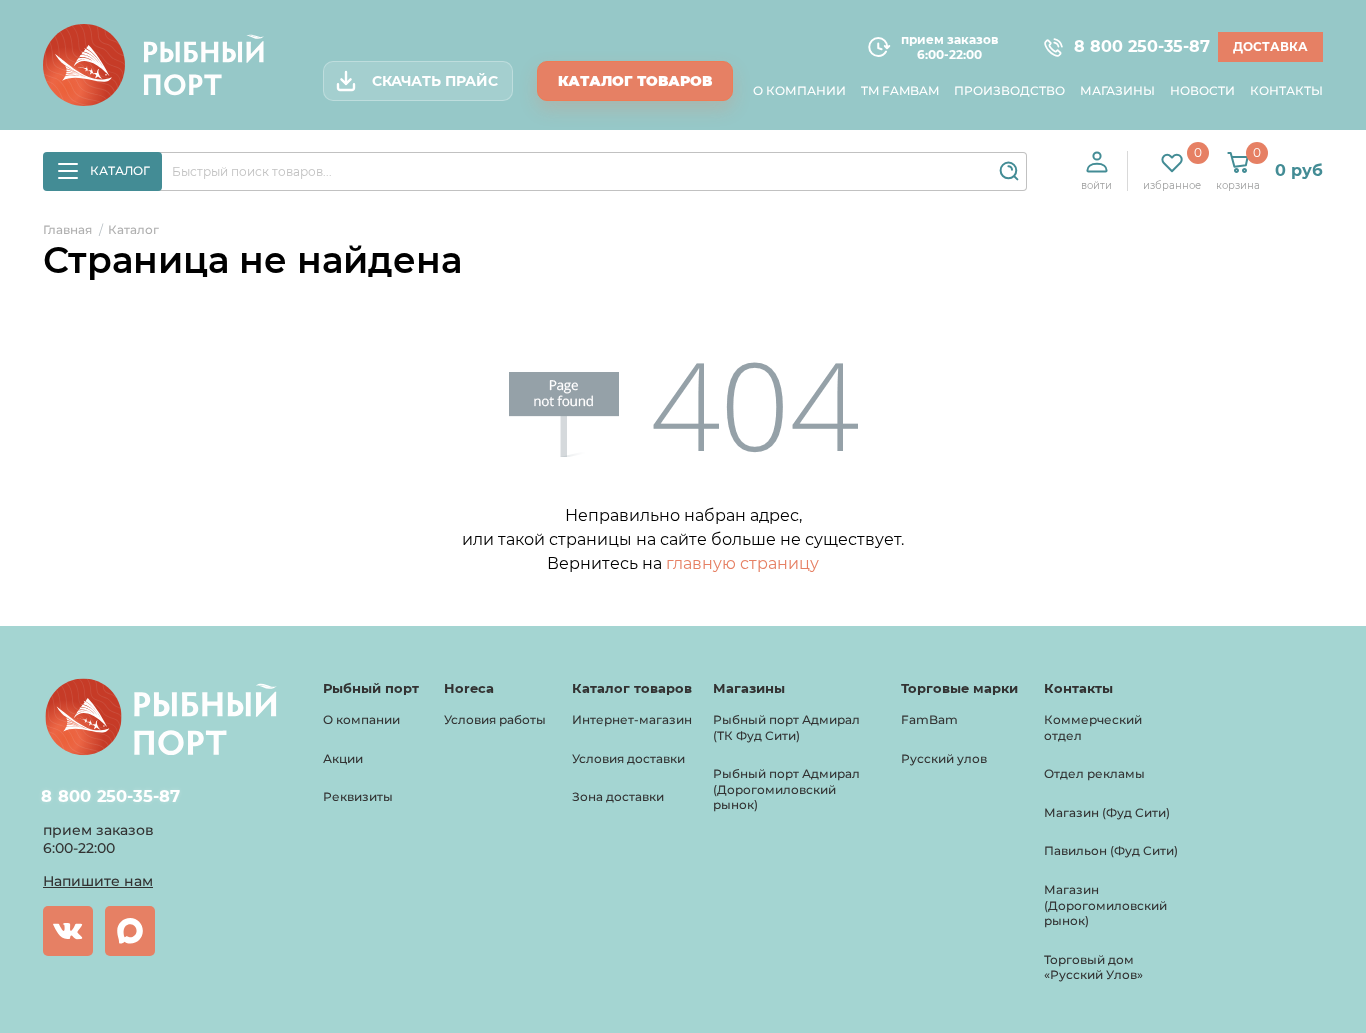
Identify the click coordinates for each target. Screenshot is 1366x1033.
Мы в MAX (130, 931)
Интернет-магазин (632, 719)
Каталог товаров (635, 81)
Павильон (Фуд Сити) (1111, 850)
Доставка (1270, 46)
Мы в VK (68, 931)
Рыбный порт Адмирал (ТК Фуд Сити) (786, 727)
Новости (1202, 90)
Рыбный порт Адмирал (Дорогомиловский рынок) (786, 789)
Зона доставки (618, 796)
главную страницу (742, 563)
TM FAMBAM (900, 90)
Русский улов (944, 758)
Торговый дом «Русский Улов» (1093, 967)
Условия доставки (628, 758)
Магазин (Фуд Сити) (1107, 812)
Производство (1009, 90)
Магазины (1117, 90)
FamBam (929, 719)
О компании (799, 90)
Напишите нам (98, 881)
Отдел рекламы (1094, 773)
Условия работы (495, 719)
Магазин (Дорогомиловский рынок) (1105, 905)
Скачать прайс (435, 81)
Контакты (1286, 90)
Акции (343, 758)
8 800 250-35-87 (1133, 47)
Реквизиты (358, 796)
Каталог (120, 170)
